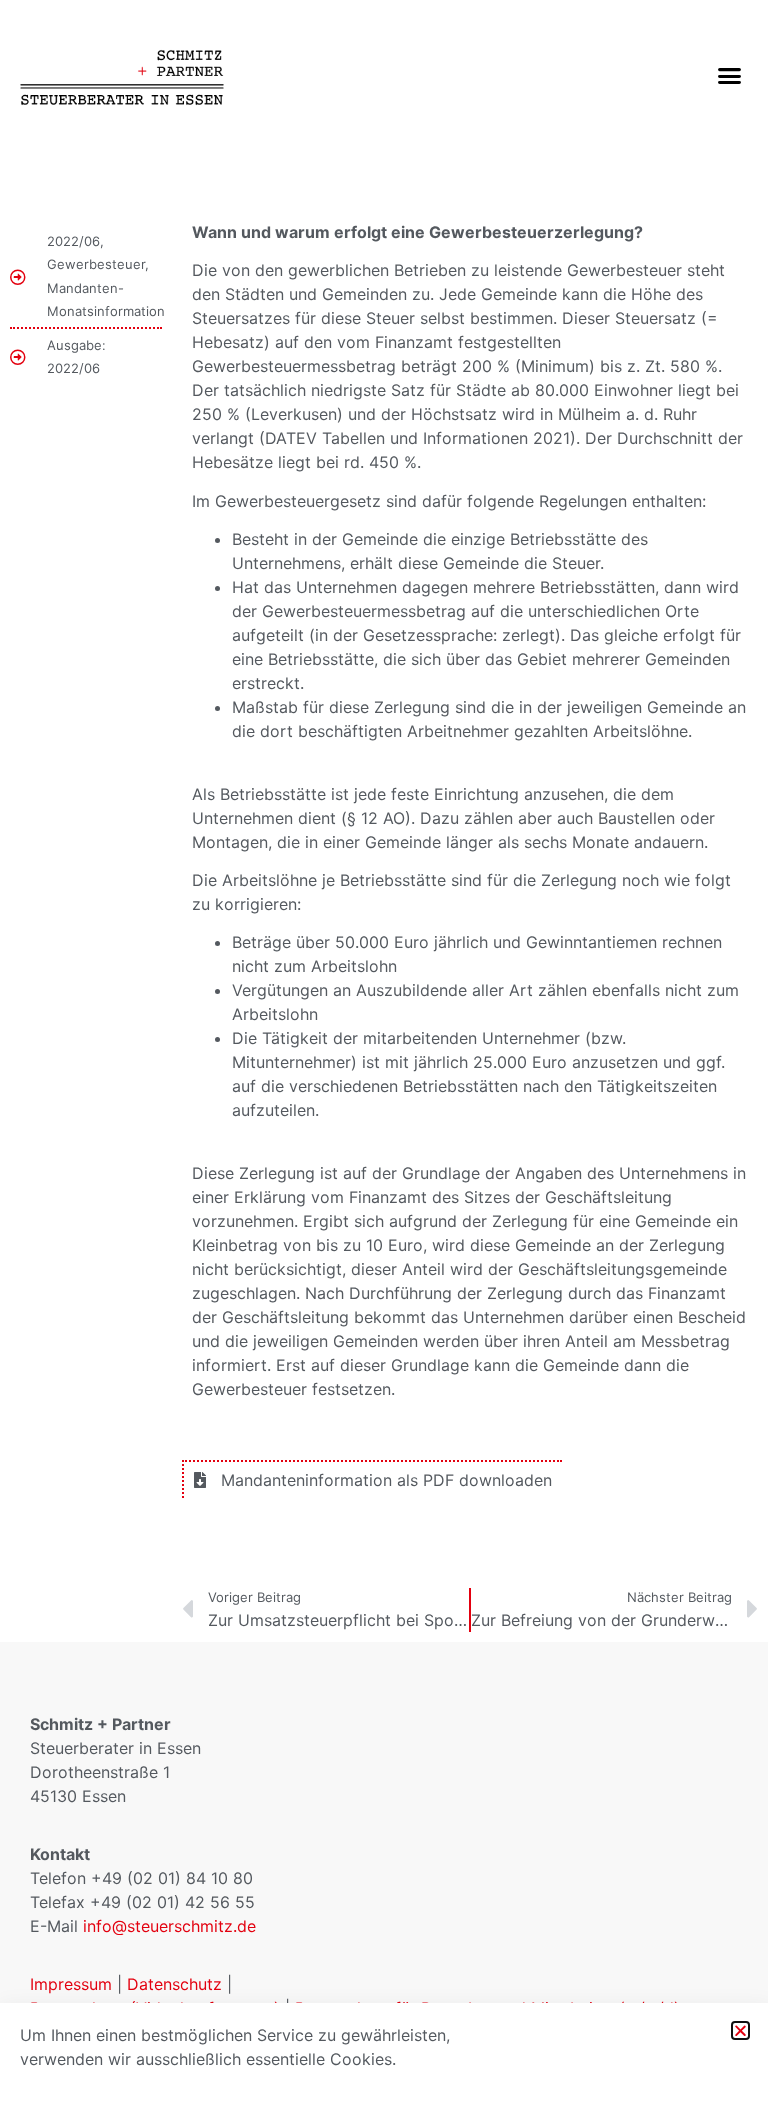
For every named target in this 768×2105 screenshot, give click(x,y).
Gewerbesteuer (96, 264)
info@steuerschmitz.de (169, 1926)
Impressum (71, 1984)
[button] (729, 75)
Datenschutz (174, 1984)
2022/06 (73, 241)
